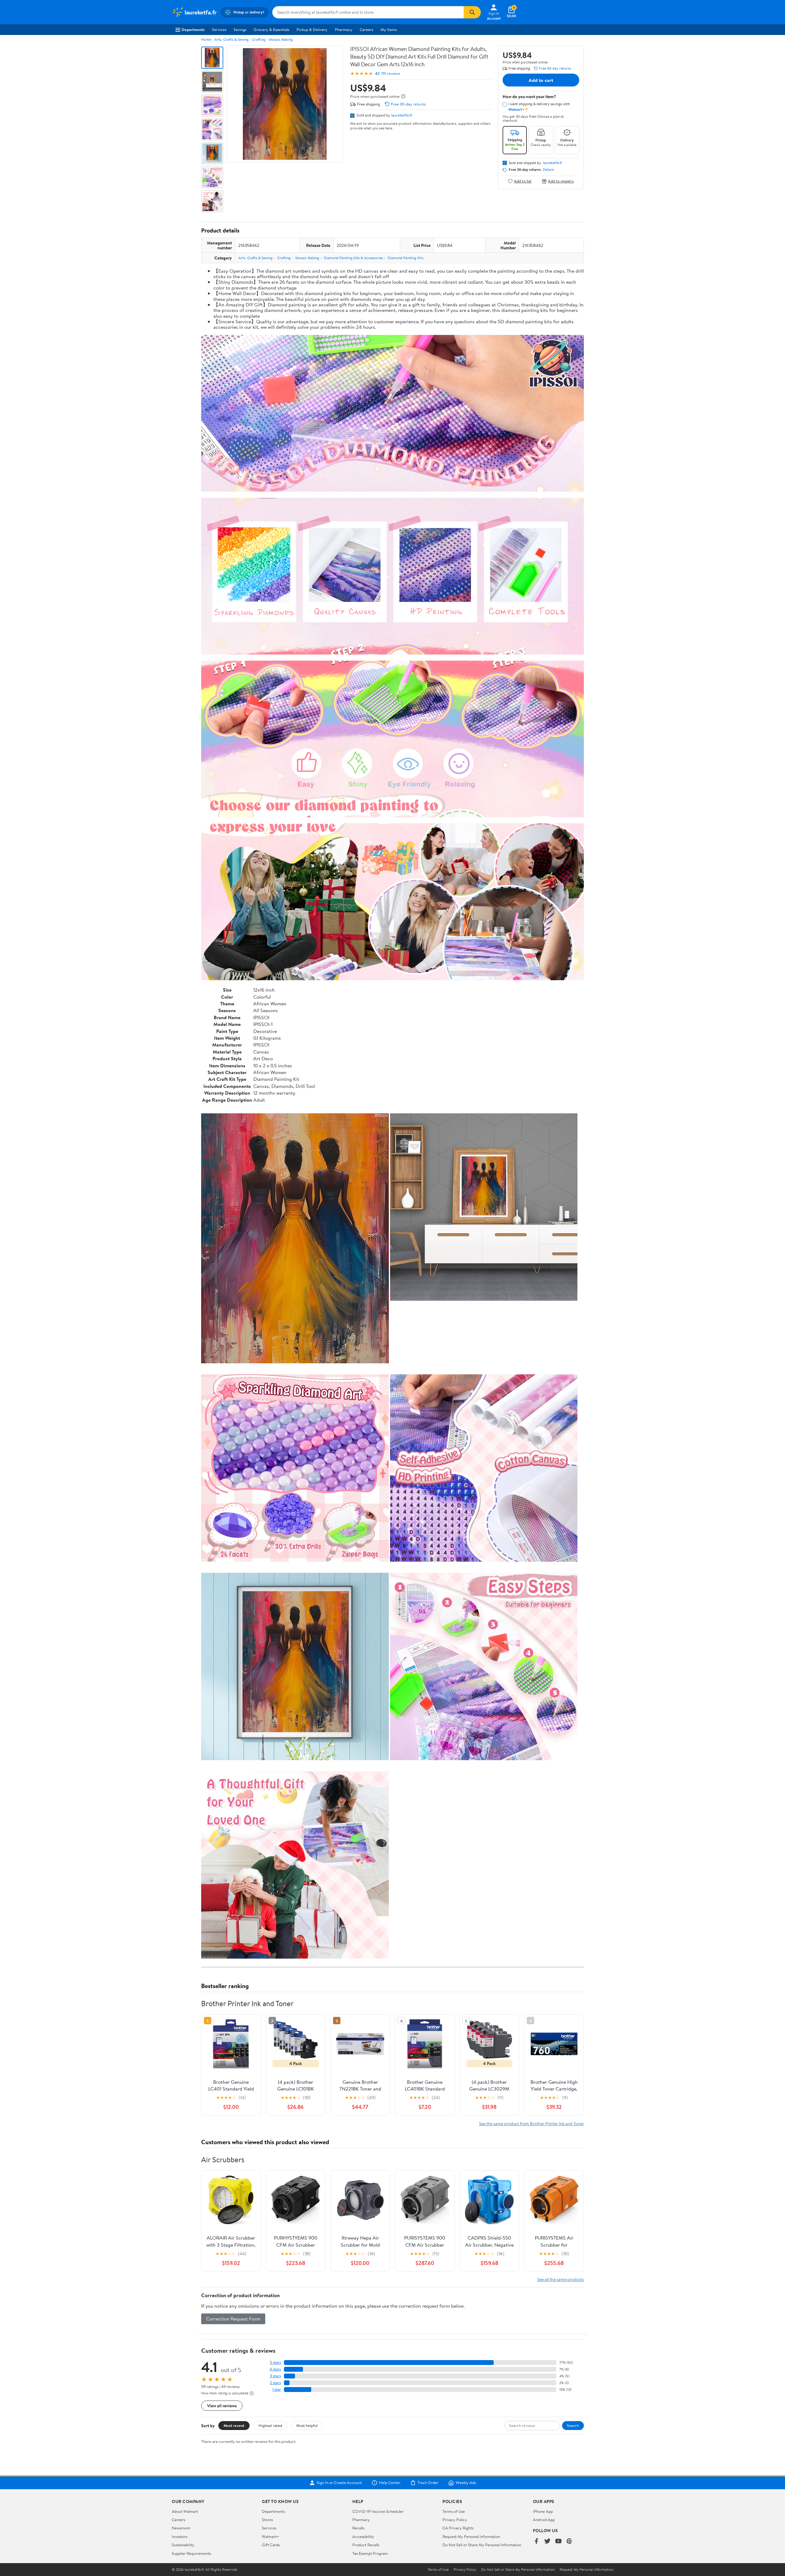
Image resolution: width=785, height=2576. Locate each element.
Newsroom (181, 2528)
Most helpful (307, 2425)
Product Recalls (366, 2545)
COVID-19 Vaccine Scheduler (378, 2511)
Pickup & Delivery (312, 29)
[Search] (472, 12)
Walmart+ (270, 2536)
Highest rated (270, 2425)
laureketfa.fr (402, 115)
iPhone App (543, 2511)
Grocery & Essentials (271, 29)
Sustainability (183, 2545)
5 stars (275, 2362)
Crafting (259, 39)
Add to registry (561, 181)
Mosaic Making (281, 39)
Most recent (234, 2425)
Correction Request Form (233, 2319)
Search (573, 2425)
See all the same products (561, 2279)
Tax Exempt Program (370, 2553)
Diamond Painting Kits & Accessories (353, 258)
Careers (366, 29)
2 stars (275, 2383)
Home (206, 39)
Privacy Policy (455, 2520)
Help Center (390, 2483)
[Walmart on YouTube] (558, 2541)
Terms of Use (454, 2511)
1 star (277, 2389)
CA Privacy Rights (458, 2528)
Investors (180, 2536)
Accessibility (363, 2536)
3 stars (275, 2376)
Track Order (428, 2483)
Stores (267, 2520)
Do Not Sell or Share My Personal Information (482, 2545)
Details (548, 170)
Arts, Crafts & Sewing (232, 39)
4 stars (275, 2369)
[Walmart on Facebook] (536, 2541)
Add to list (523, 181)
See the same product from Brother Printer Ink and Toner (531, 2123)
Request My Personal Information (471, 2536)
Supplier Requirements (191, 2553)
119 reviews (391, 73)
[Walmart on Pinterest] (569, 2541)
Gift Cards (271, 2545)
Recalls (358, 2528)
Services (219, 29)
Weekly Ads (466, 2483)
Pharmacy (344, 29)
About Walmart (185, 2511)
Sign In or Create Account (339, 2483)
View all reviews (222, 2406)
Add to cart (541, 80)
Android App (544, 2520)
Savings (240, 29)
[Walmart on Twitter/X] (547, 2541)
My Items (389, 29)
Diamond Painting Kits (406, 258)
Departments (193, 29)
